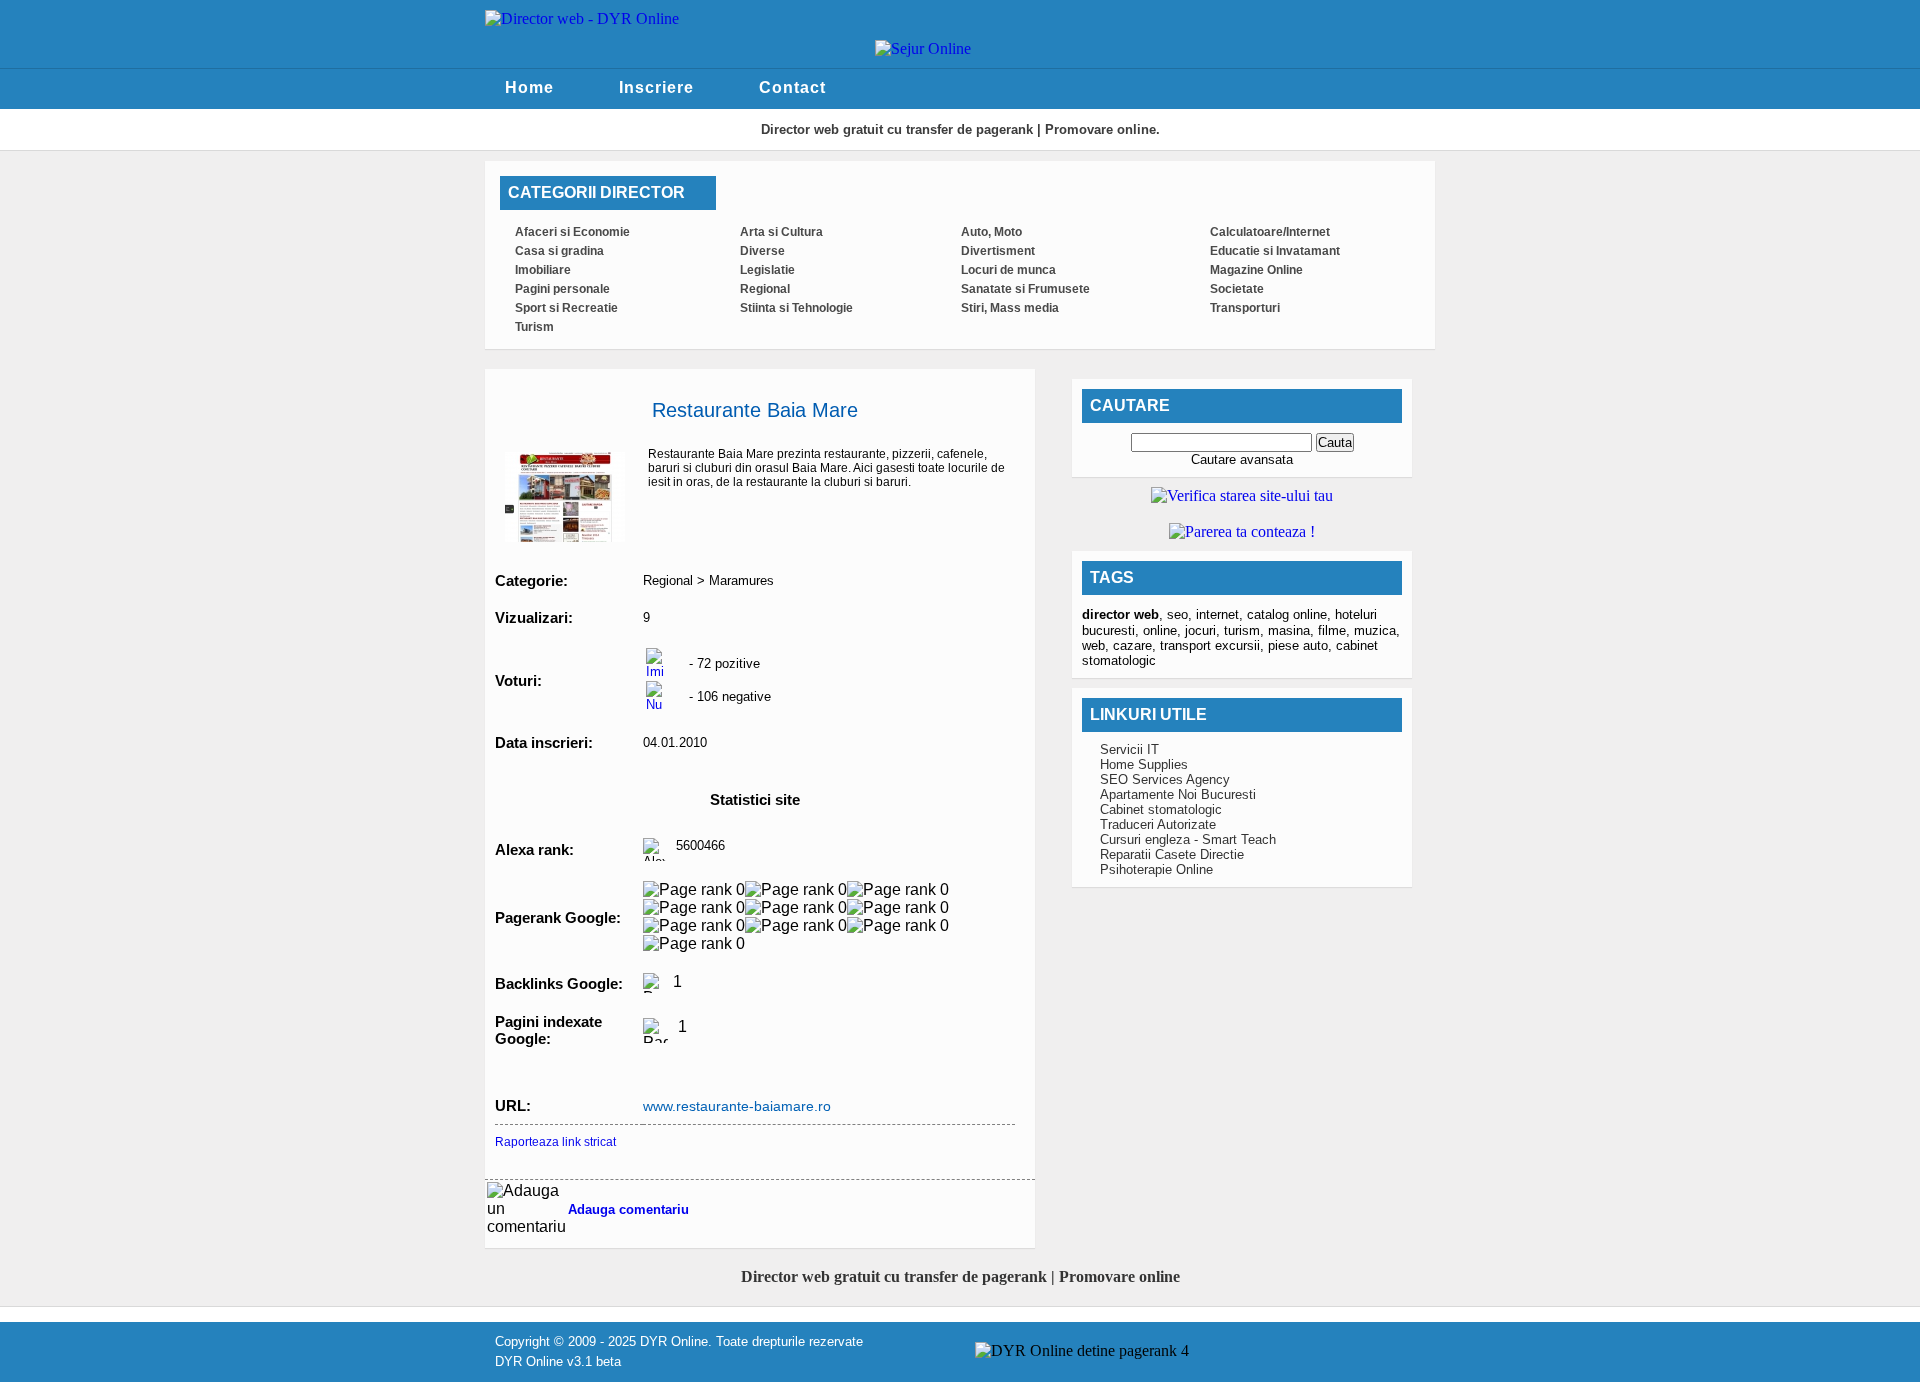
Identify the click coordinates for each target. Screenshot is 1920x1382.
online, (1164, 630)
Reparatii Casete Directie (1172, 854)
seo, (1181, 614)
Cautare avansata (1242, 459)
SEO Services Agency (1165, 779)
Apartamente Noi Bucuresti (1178, 794)
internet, (1221, 614)
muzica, (1377, 630)
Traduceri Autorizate (1158, 824)
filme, (1336, 630)
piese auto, (1302, 645)
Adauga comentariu (628, 1209)
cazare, (1136, 645)
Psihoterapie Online (1156, 869)
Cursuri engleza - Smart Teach (1188, 839)
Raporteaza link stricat (555, 1142)
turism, (1246, 630)
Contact (792, 87)
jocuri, (1204, 630)
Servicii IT (1129, 749)
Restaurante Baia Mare (755, 410)
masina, (1293, 630)
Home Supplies (1144, 764)
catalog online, (1291, 614)
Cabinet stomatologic (1161, 809)
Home (529, 87)
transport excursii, (1214, 645)
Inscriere (656, 87)
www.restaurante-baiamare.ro (737, 1106)
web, (1097, 645)
